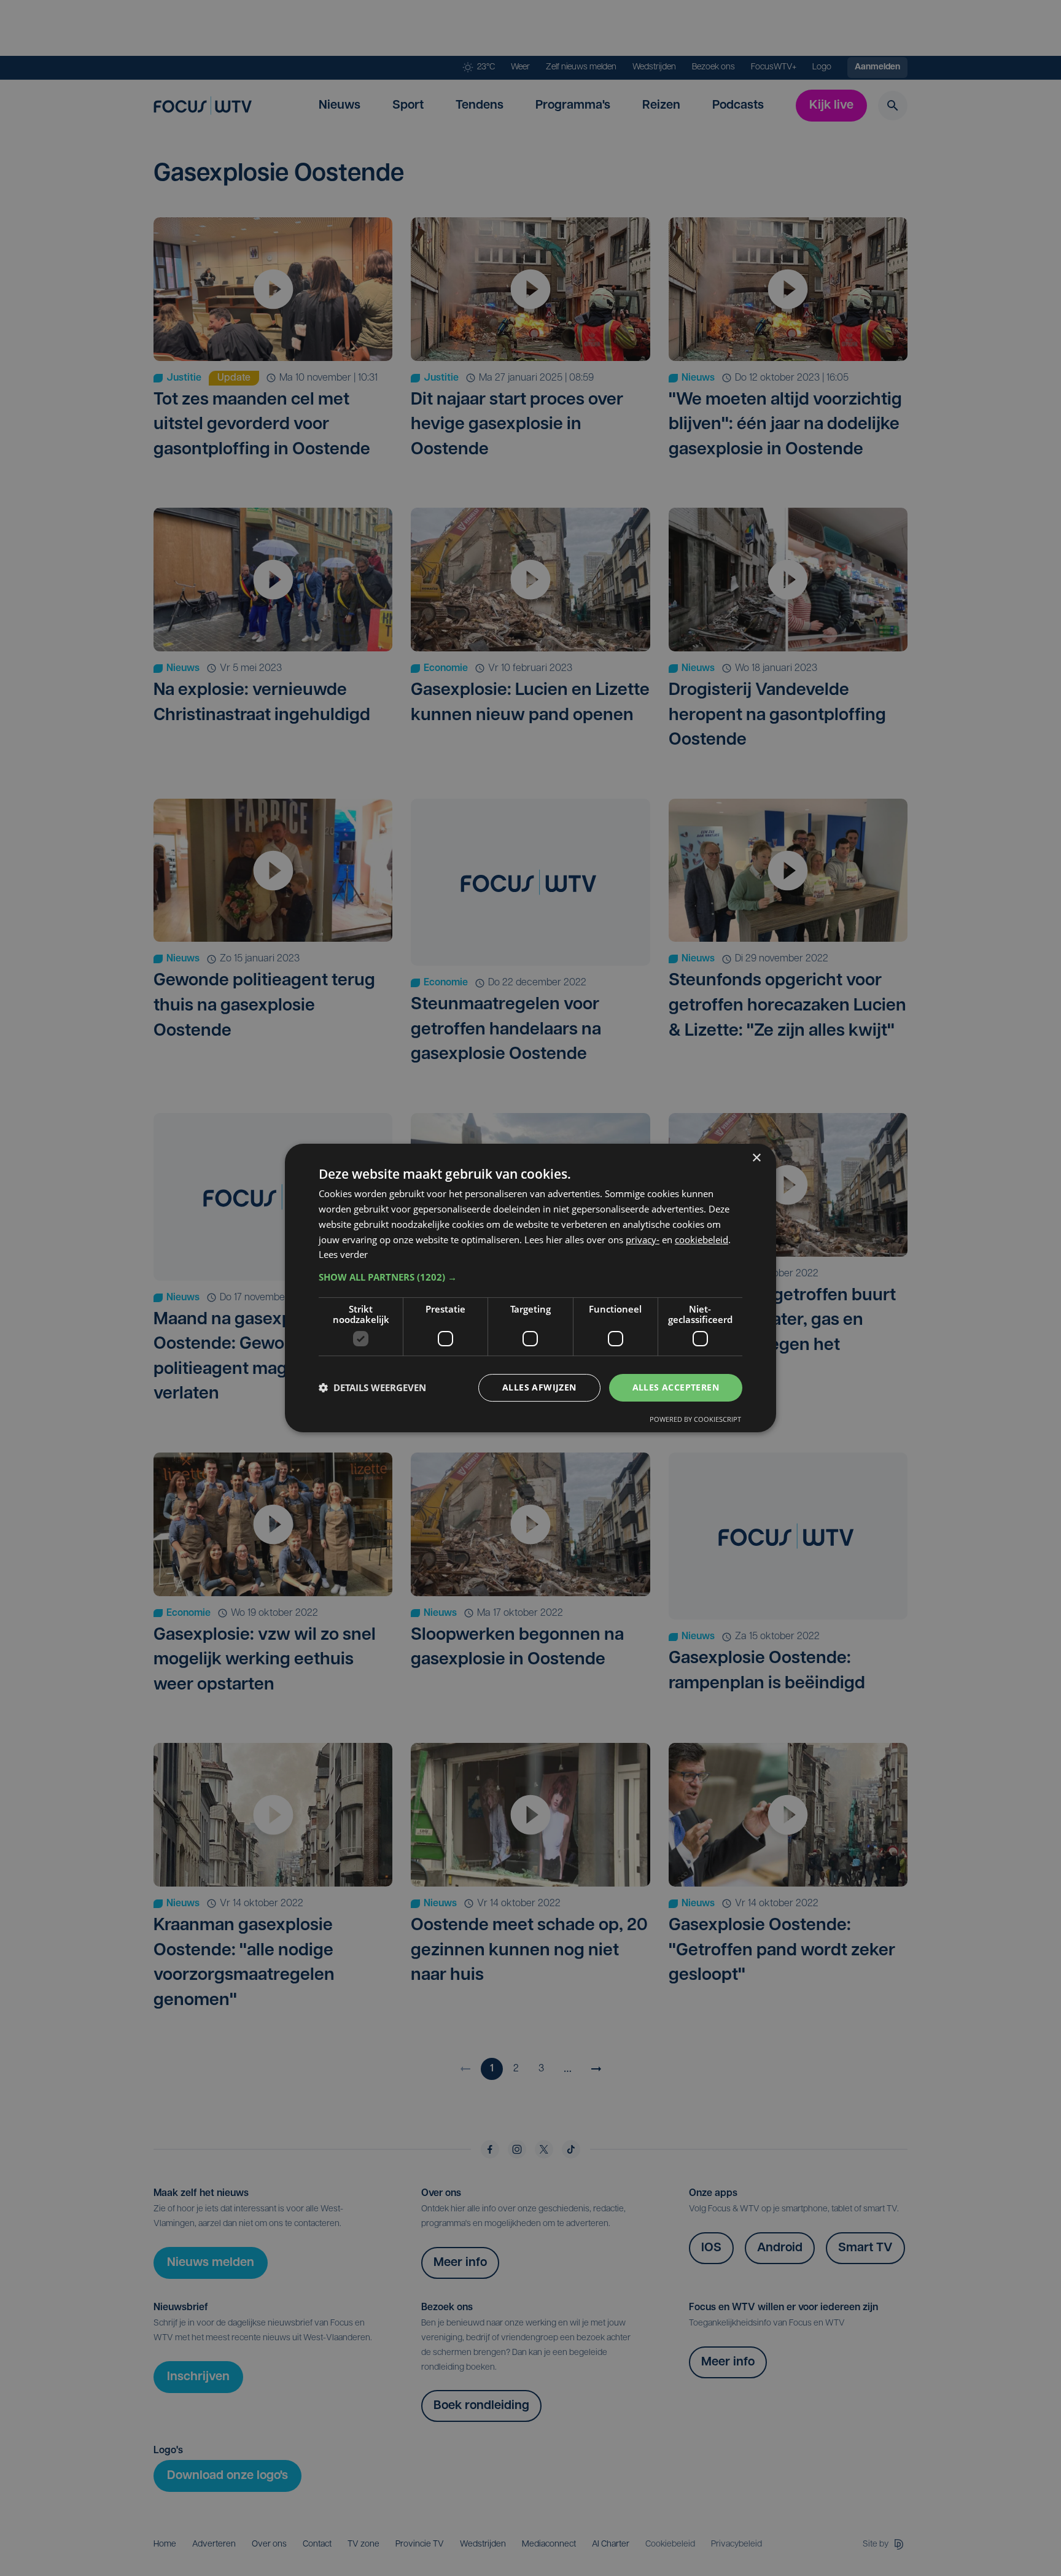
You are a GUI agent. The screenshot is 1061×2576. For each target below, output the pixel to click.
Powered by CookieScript (695, 1419)
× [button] (756, 1158)
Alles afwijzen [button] (539, 1387)
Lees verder (343, 1254)
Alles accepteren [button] (676, 1387)
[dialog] (530, 1288)
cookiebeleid (702, 1240)
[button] (530, 1277)
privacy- (643, 1240)
